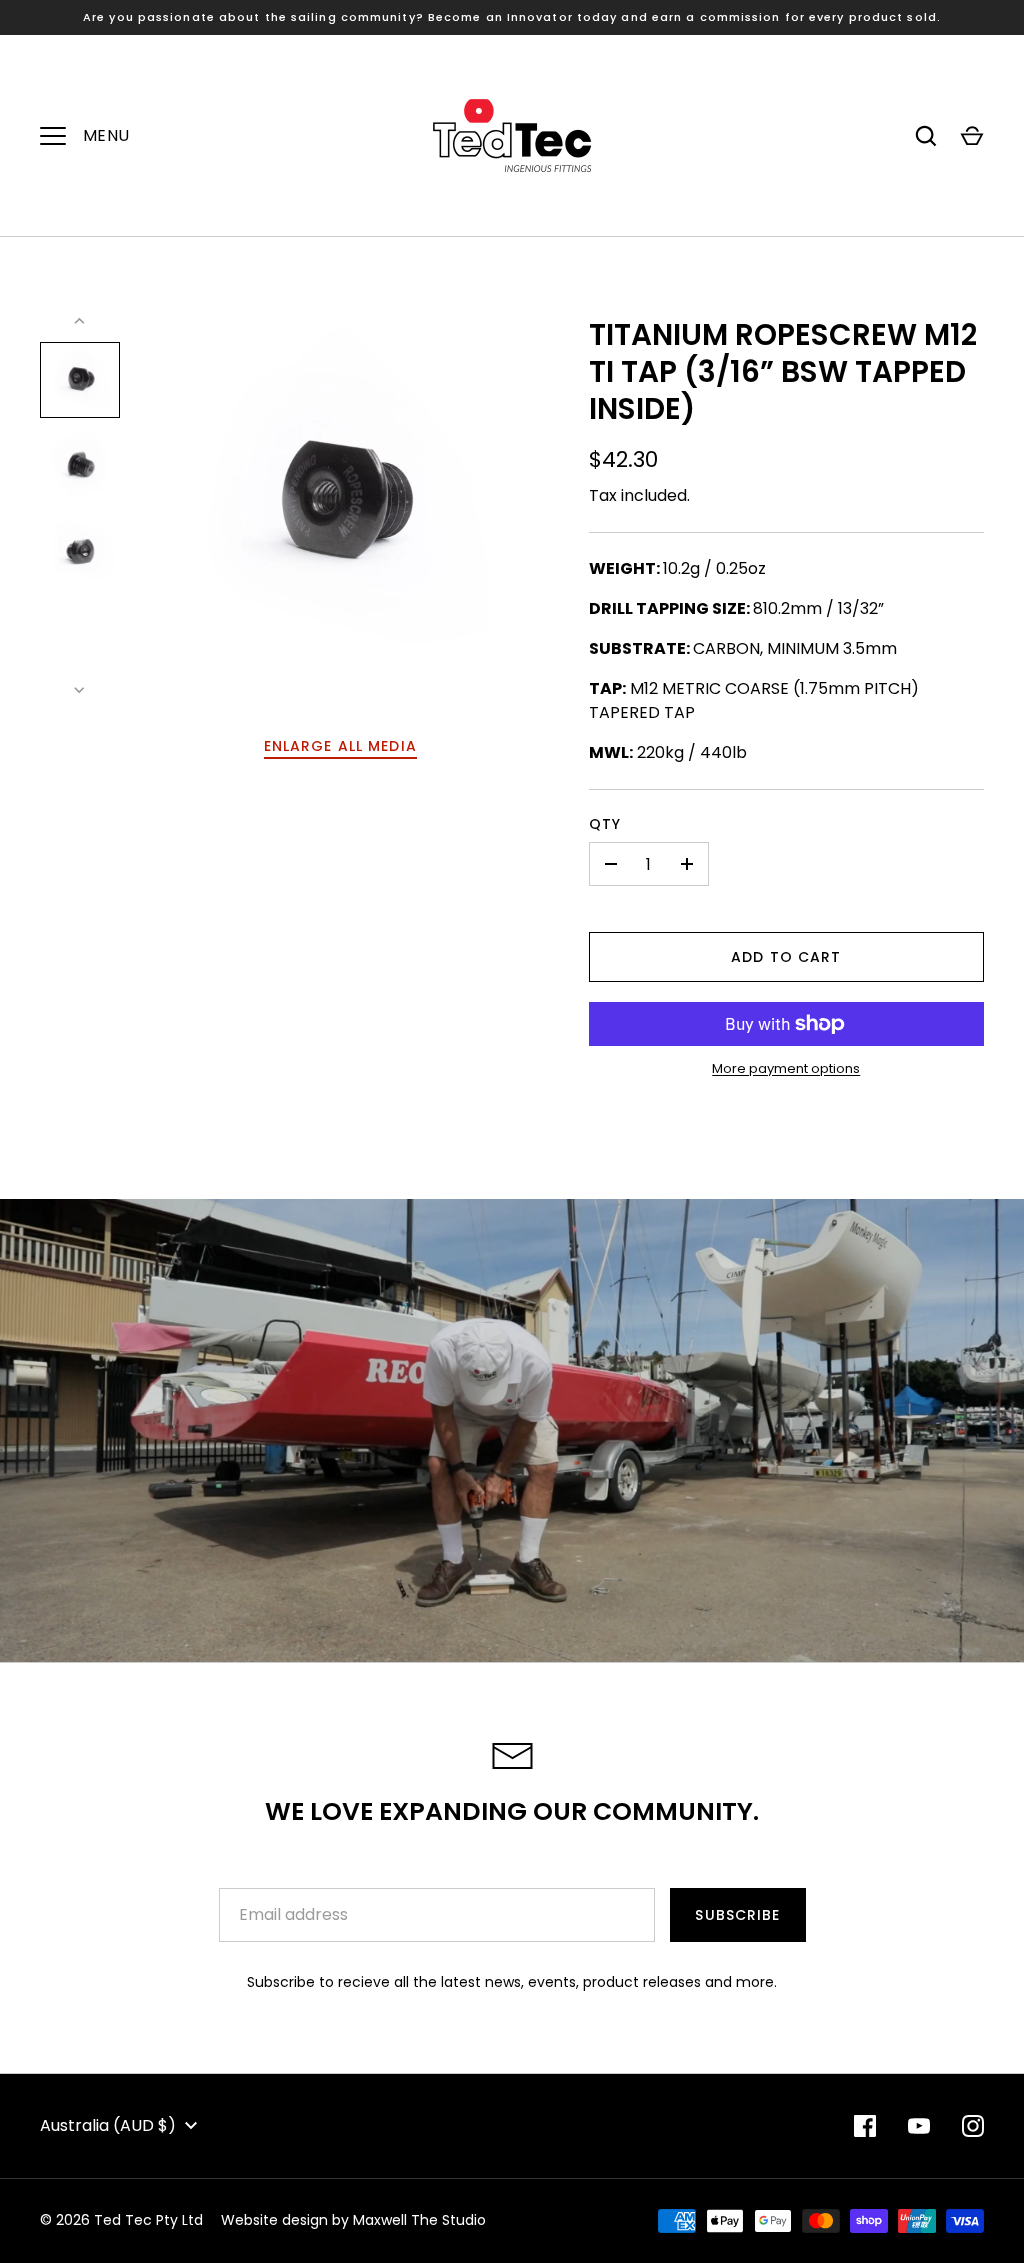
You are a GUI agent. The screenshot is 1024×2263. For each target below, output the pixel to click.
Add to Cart (786, 957)
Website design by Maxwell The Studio (353, 2220)
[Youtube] (919, 2126)
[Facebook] (865, 2126)
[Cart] (972, 136)
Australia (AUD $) (108, 2125)
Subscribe (737, 1915)
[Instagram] (973, 2126)
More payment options (786, 1068)
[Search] (926, 136)
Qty (605, 824)
